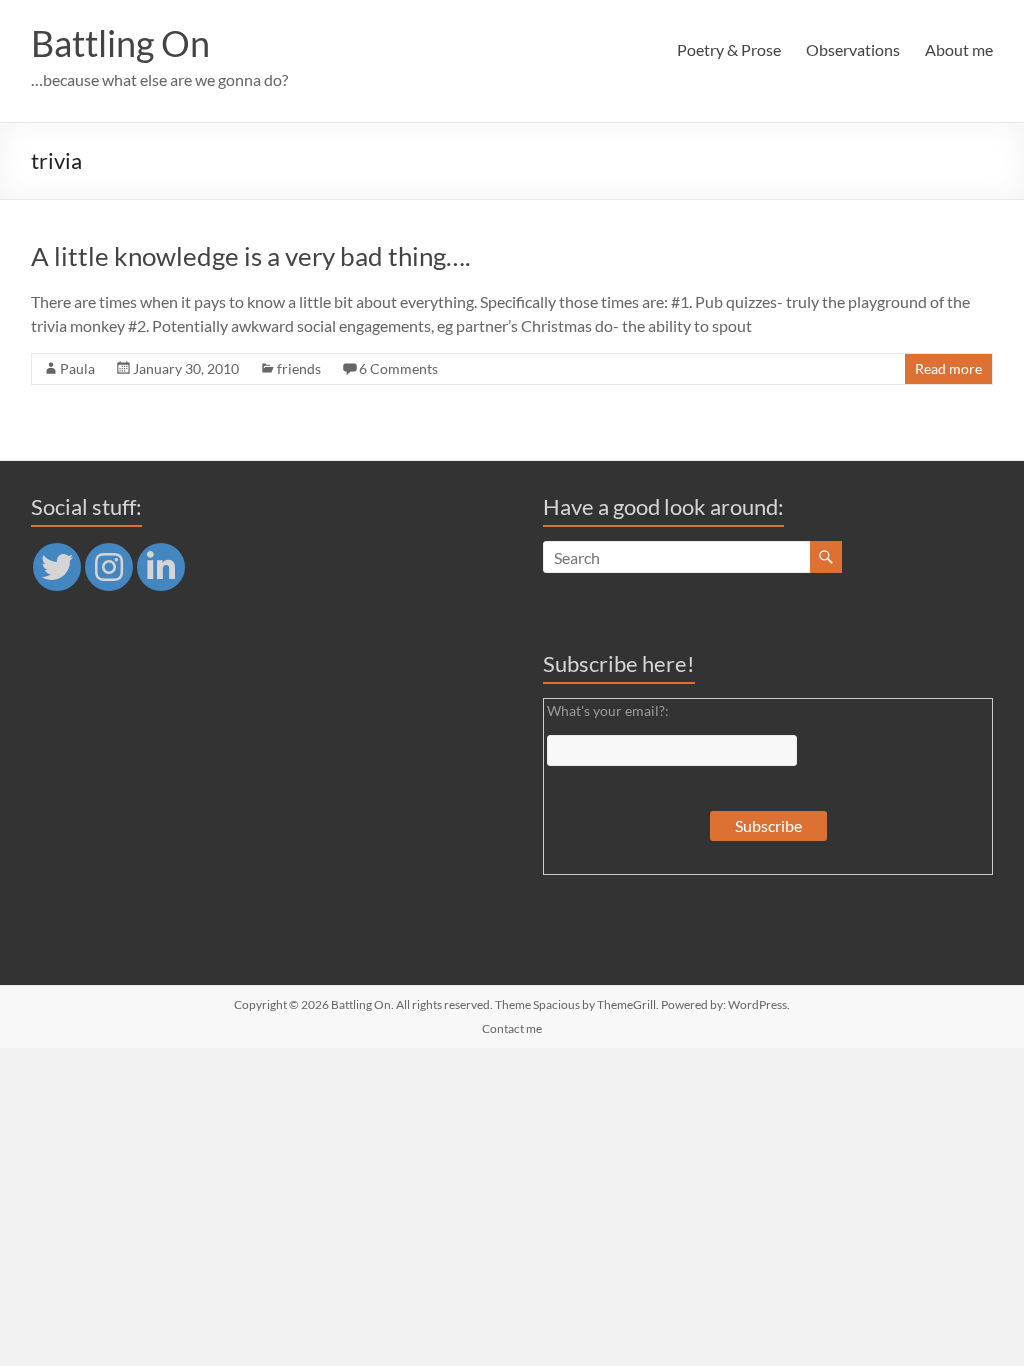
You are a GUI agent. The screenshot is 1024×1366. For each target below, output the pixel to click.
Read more (948, 368)
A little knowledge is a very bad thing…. (251, 256)
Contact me (512, 1028)
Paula (77, 368)
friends (299, 368)
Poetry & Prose (729, 49)
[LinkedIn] (161, 567)
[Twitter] (57, 567)
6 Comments (398, 368)
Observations (853, 49)
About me (959, 49)
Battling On (120, 43)
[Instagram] (109, 567)
